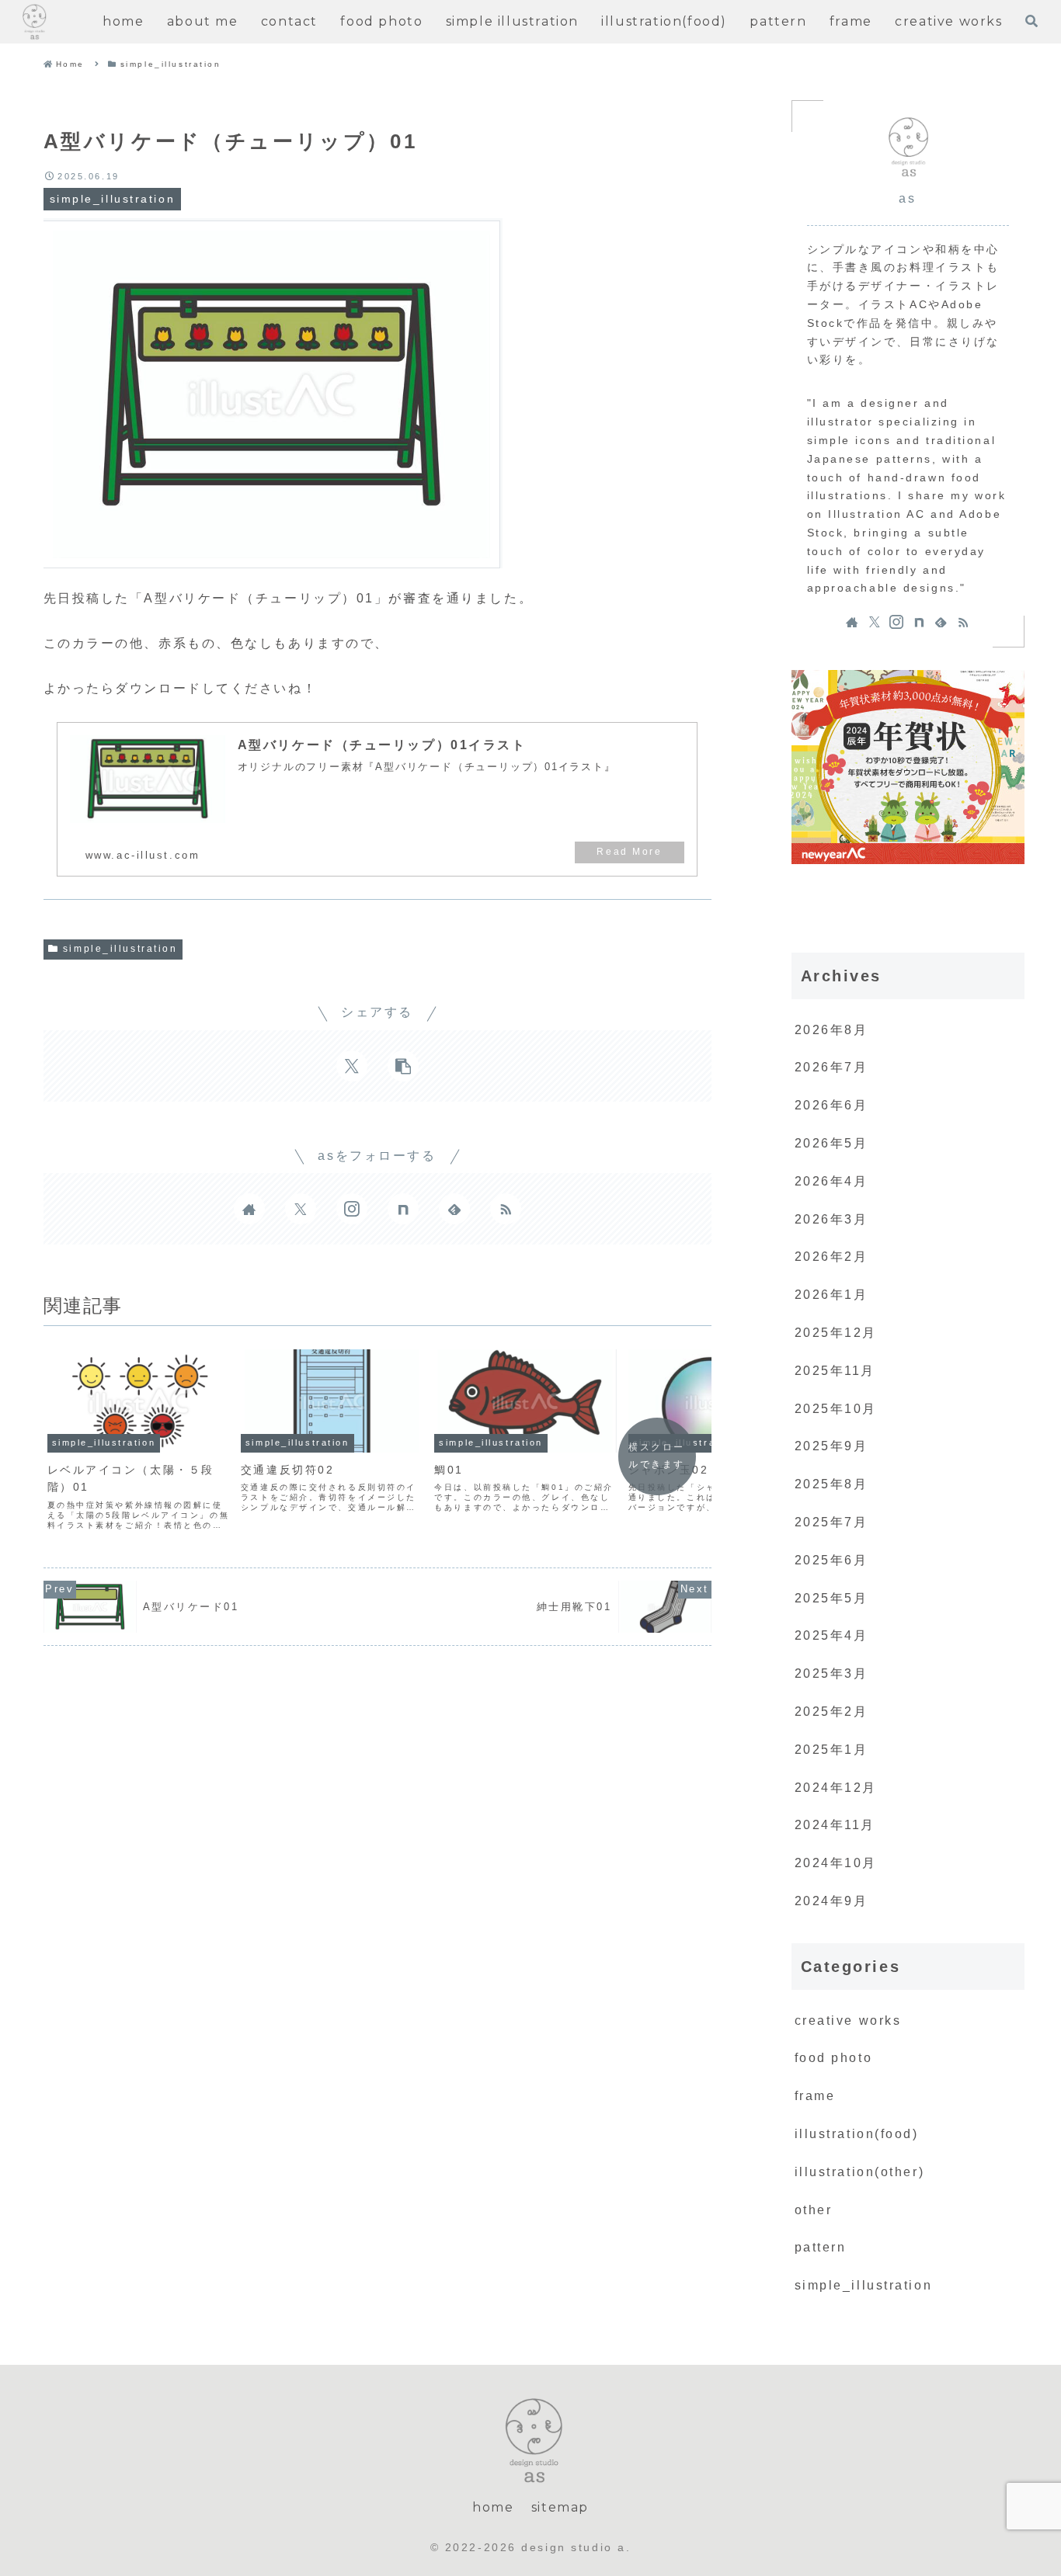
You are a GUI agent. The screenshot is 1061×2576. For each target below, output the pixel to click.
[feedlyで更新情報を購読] (454, 1209)
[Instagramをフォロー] (352, 1209)
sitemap (560, 2507)
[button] (403, 1066)
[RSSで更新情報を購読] (506, 1209)
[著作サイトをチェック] (249, 1209)
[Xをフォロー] (301, 1209)
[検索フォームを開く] (1031, 21)
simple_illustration (120, 949)
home (493, 2507)
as (907, 198)
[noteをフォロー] (403, 1209)
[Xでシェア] (352, 1066)
